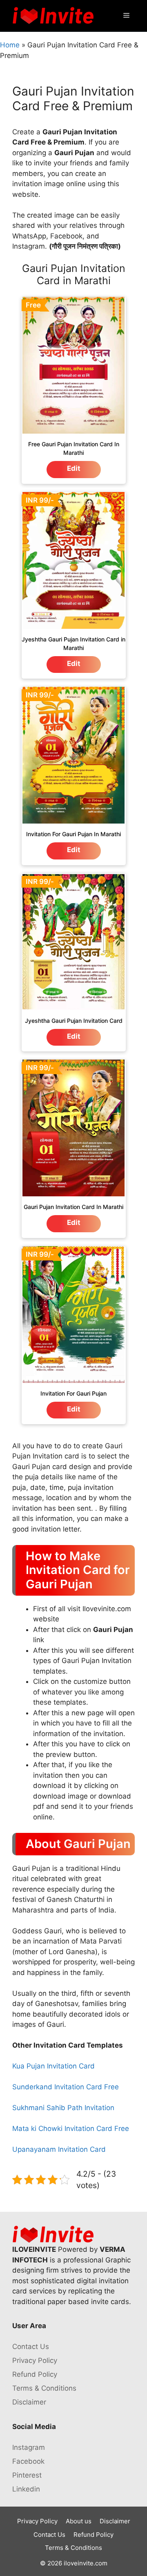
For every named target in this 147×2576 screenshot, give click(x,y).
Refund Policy (35, 2374)
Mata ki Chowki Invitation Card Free (71, 2128)
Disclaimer (29, 2402)
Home (10, 45)
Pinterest (27, 2475)
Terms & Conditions (44, 2388)
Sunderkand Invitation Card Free (66, 2087)
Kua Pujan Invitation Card (53, 2066)
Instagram (29, 2447)
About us (79, 2521)
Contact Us (31, 2347)
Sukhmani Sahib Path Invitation (63, 2108)
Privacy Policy (35, 2360)
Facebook (28, 2461)
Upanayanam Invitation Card (59, 2149)
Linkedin (26, 2489)
